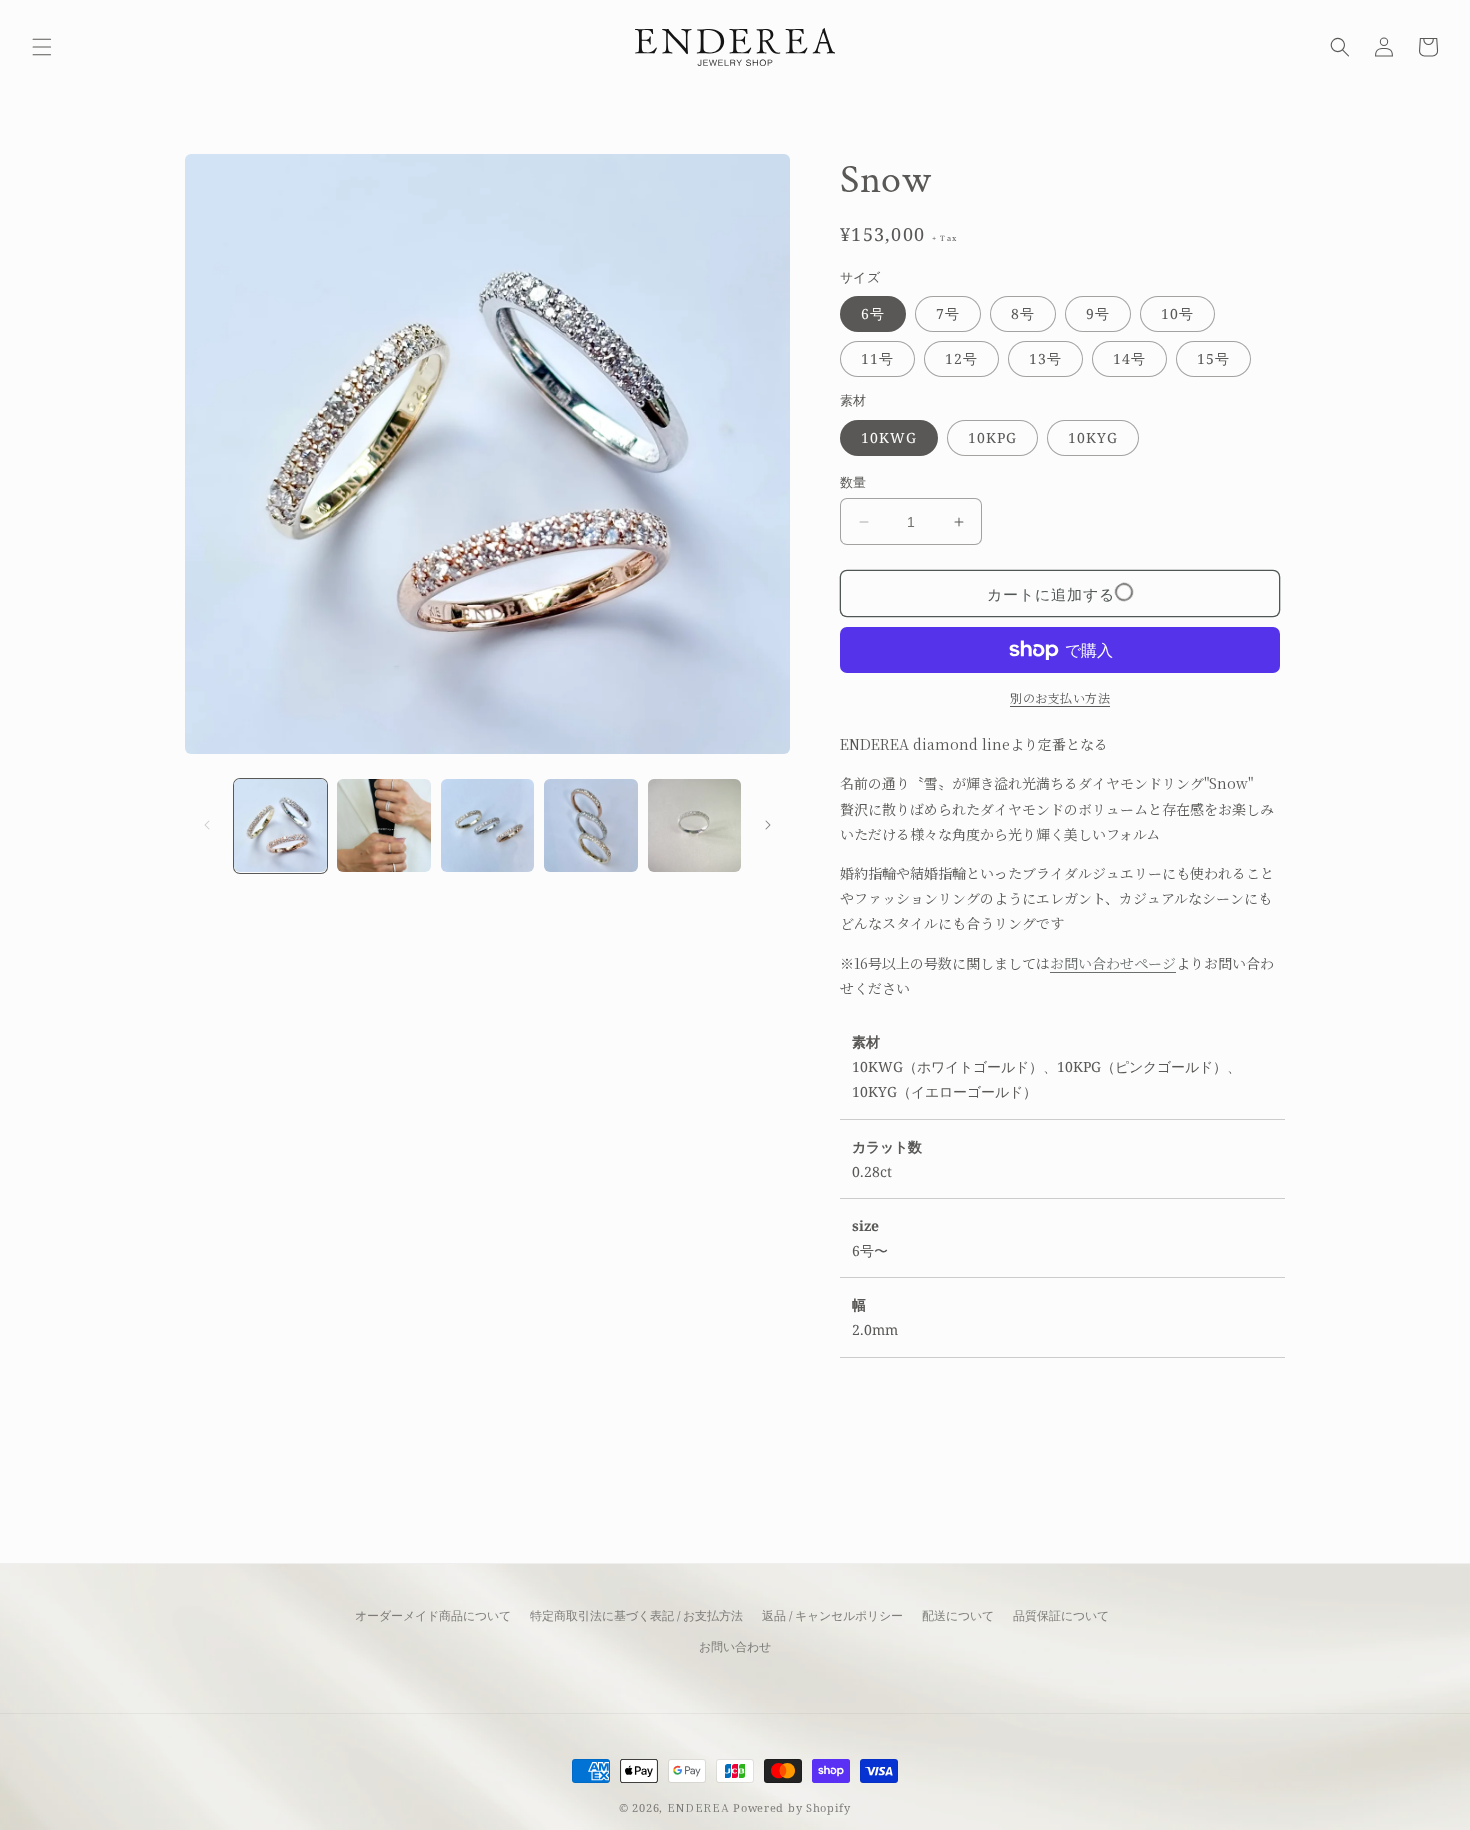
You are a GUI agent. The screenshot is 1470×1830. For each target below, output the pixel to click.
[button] (42, 47)
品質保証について (1061, 1615)
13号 (1045, 358)
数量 (853, 482)
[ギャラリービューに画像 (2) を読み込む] (383, 825)
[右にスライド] (768, 825)
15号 (1213, 358)
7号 (948, 313)
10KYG (1093, 437)
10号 (1177, 313)
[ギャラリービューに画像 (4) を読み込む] (590, 825)
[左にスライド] (207, 825)
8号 (1023, 313)
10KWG (889, 437)
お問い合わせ (735, 1646)
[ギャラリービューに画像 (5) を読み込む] (694, 825)
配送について (958, 1615)
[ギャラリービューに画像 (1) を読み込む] (280, 825)
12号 (961, 358)
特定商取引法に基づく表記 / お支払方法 (636, 1615)
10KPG (992, 437)
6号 (873, 313)
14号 (1129, 358)
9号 (1098, 313)
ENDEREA (698, 1807)
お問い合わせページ (1113, 963)
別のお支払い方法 (1060, 697)
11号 (877, 358)
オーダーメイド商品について (433, 1615)
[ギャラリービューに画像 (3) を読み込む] (487, 825)
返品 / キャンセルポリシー (832, 1615)
